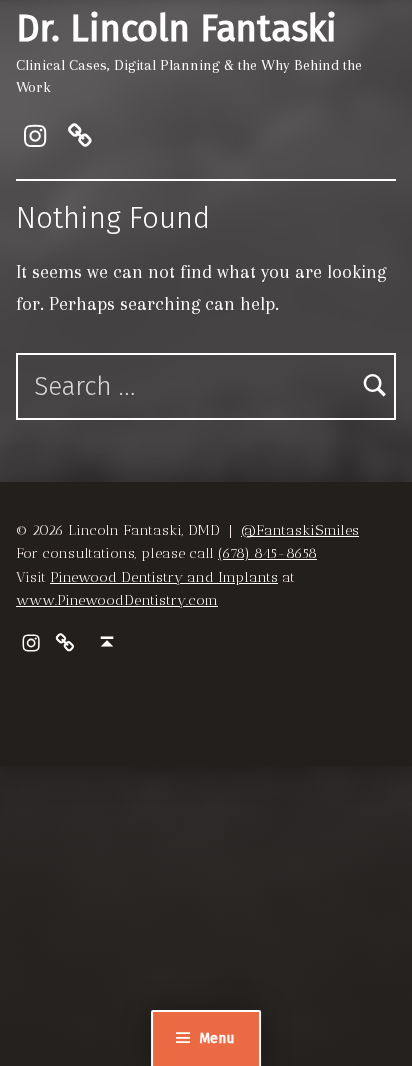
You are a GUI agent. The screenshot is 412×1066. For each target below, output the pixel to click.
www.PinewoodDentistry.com (117, 600)
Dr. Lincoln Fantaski (176, 29)
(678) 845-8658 (267, 553)
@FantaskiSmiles (300, 530)
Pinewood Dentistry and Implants (164, 577)
